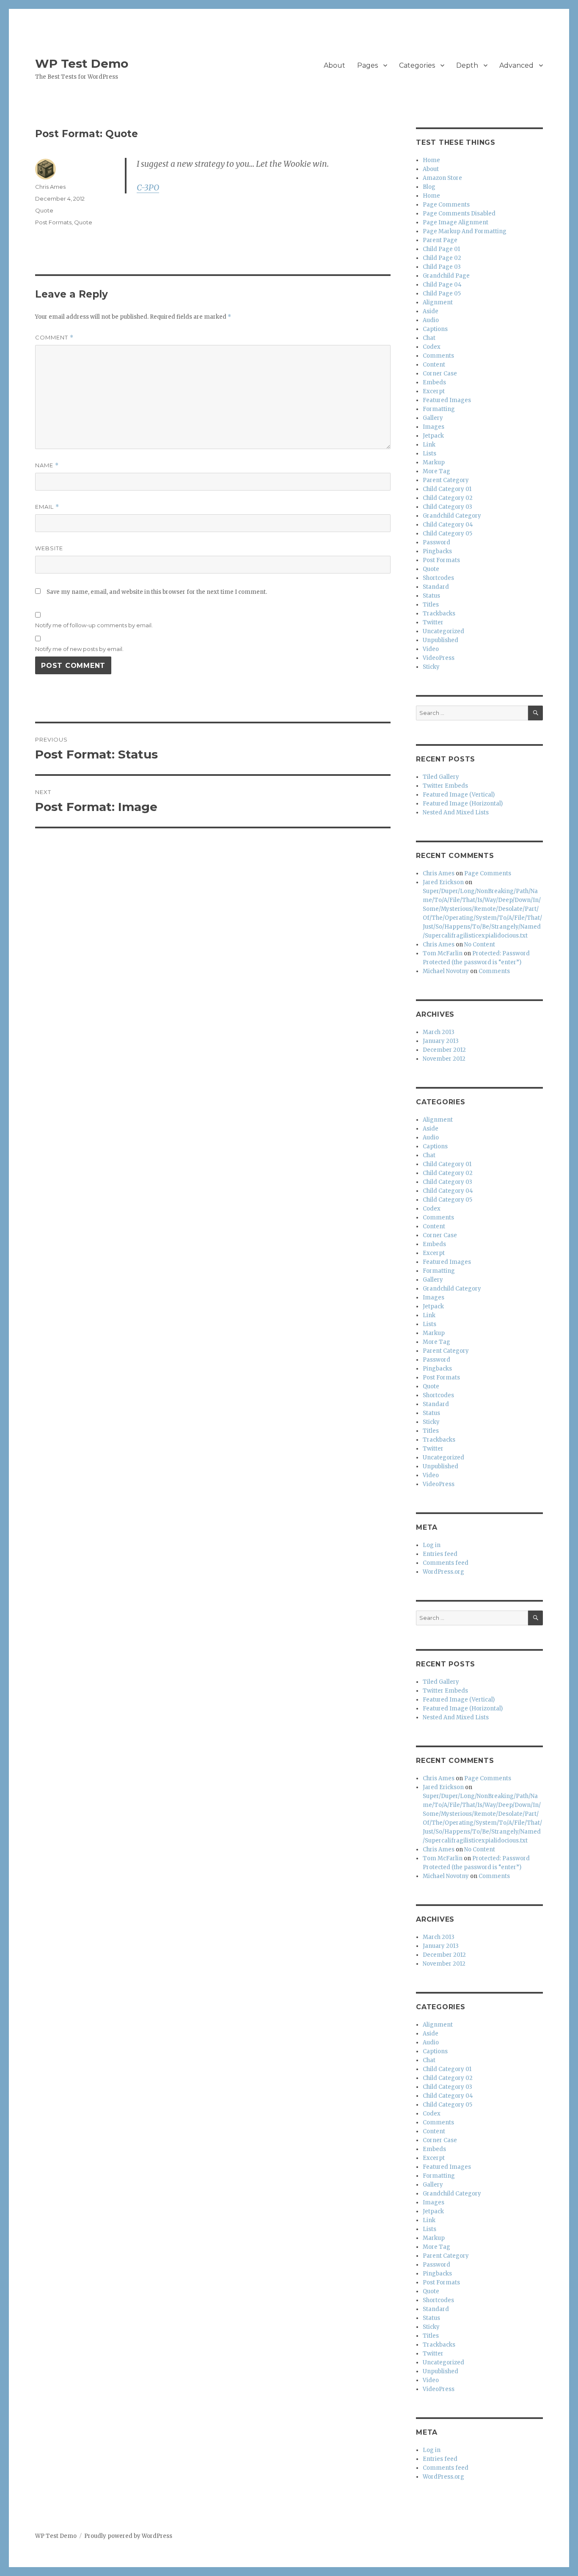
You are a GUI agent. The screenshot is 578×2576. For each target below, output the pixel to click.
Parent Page (440, 240)
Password (436, 542)
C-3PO (148, 188)
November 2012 (444, 1059)
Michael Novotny (446, 971)
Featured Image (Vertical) (459, 795)
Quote (44, 210)
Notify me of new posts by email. (79, 649)
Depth (467, 65)
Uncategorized (443, 631)
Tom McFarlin (443, 953)
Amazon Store (442, 178)
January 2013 (441, 1041)
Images (433, 427)
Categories (417, 65)
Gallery (433, 418)
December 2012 (444, 1050)
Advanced (516, 65)
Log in (432, 1545)
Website (49, 548)
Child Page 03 (442, 267)
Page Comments (446, 205)
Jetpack (433, 436)
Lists (429, 454)
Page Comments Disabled (459, 214)
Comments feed (446, 1563)
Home (431, 160)
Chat (429, 338)
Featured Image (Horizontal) (463, 804)
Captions (435, 329)
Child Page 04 (442, 285)
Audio (431, 320)
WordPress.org (443, 1572)
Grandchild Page (446, 276)
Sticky (431, 667)
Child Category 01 (447, 489)
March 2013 (439, 1032)
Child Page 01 (441, 249)
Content (434, 365)
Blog (429, 187)
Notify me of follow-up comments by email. (94, 625)
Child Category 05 (447, 534)
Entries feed (440, 1554)
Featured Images (447, 400)
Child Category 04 (448, 525)
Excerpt (434, 391)
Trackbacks (439, 614)
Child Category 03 (447, 507)
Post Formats (53, 222)
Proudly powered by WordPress (128, 2536)
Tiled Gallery (441, 777)
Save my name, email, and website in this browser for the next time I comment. (157, 592)
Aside (431, 311)
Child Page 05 (442, 294)
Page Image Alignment (456, 222)
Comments (438, 356)
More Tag (436, 471)
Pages (367, 65)
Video (431, 649)
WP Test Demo (82, 63)
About (334, 65)
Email (47, 507)
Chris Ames (50, 187)
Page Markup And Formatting (465, 231)
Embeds (434, 382)
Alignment (438, 302)
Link (429, 445)
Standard (436, 587)
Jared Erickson (443, 882)
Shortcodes (438, 578)
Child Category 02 (448, 498)
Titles (431, 605)
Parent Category (446, 480)
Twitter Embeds (445, 786)
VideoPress (439, 658)
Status (431, 596)
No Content (480, 945)
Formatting (439, 409)
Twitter (433, 622)
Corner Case (440, 374)
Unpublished (440, 640)
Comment (54, 338)
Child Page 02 (442, 258)
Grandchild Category (452, 516)
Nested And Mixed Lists (456, 812)
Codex (432, 347)
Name (47, 465)
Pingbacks (437, 551)
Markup (434, 462)
